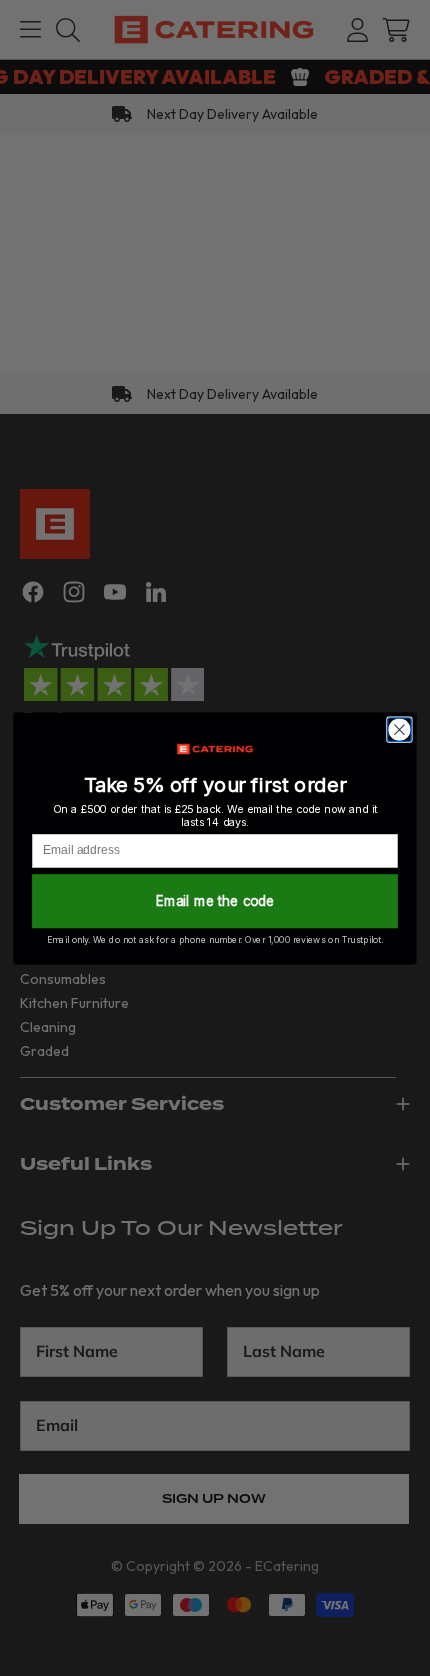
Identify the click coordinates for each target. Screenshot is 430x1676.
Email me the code (215, 901)
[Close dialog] (400, 729)
